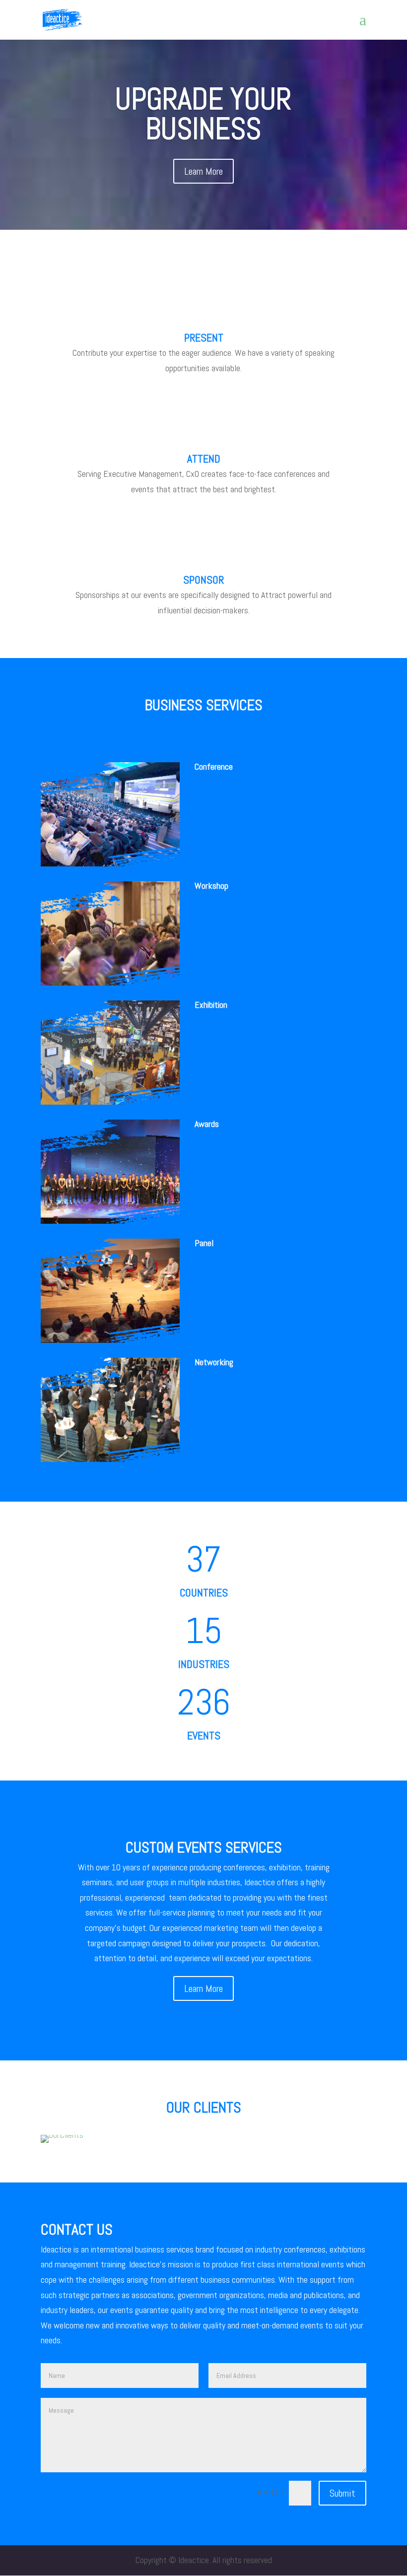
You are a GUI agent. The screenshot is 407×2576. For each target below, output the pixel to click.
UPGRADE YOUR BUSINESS (203, 114)
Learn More (203, 171)
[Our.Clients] (62, 2135)
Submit (342, 2493)
